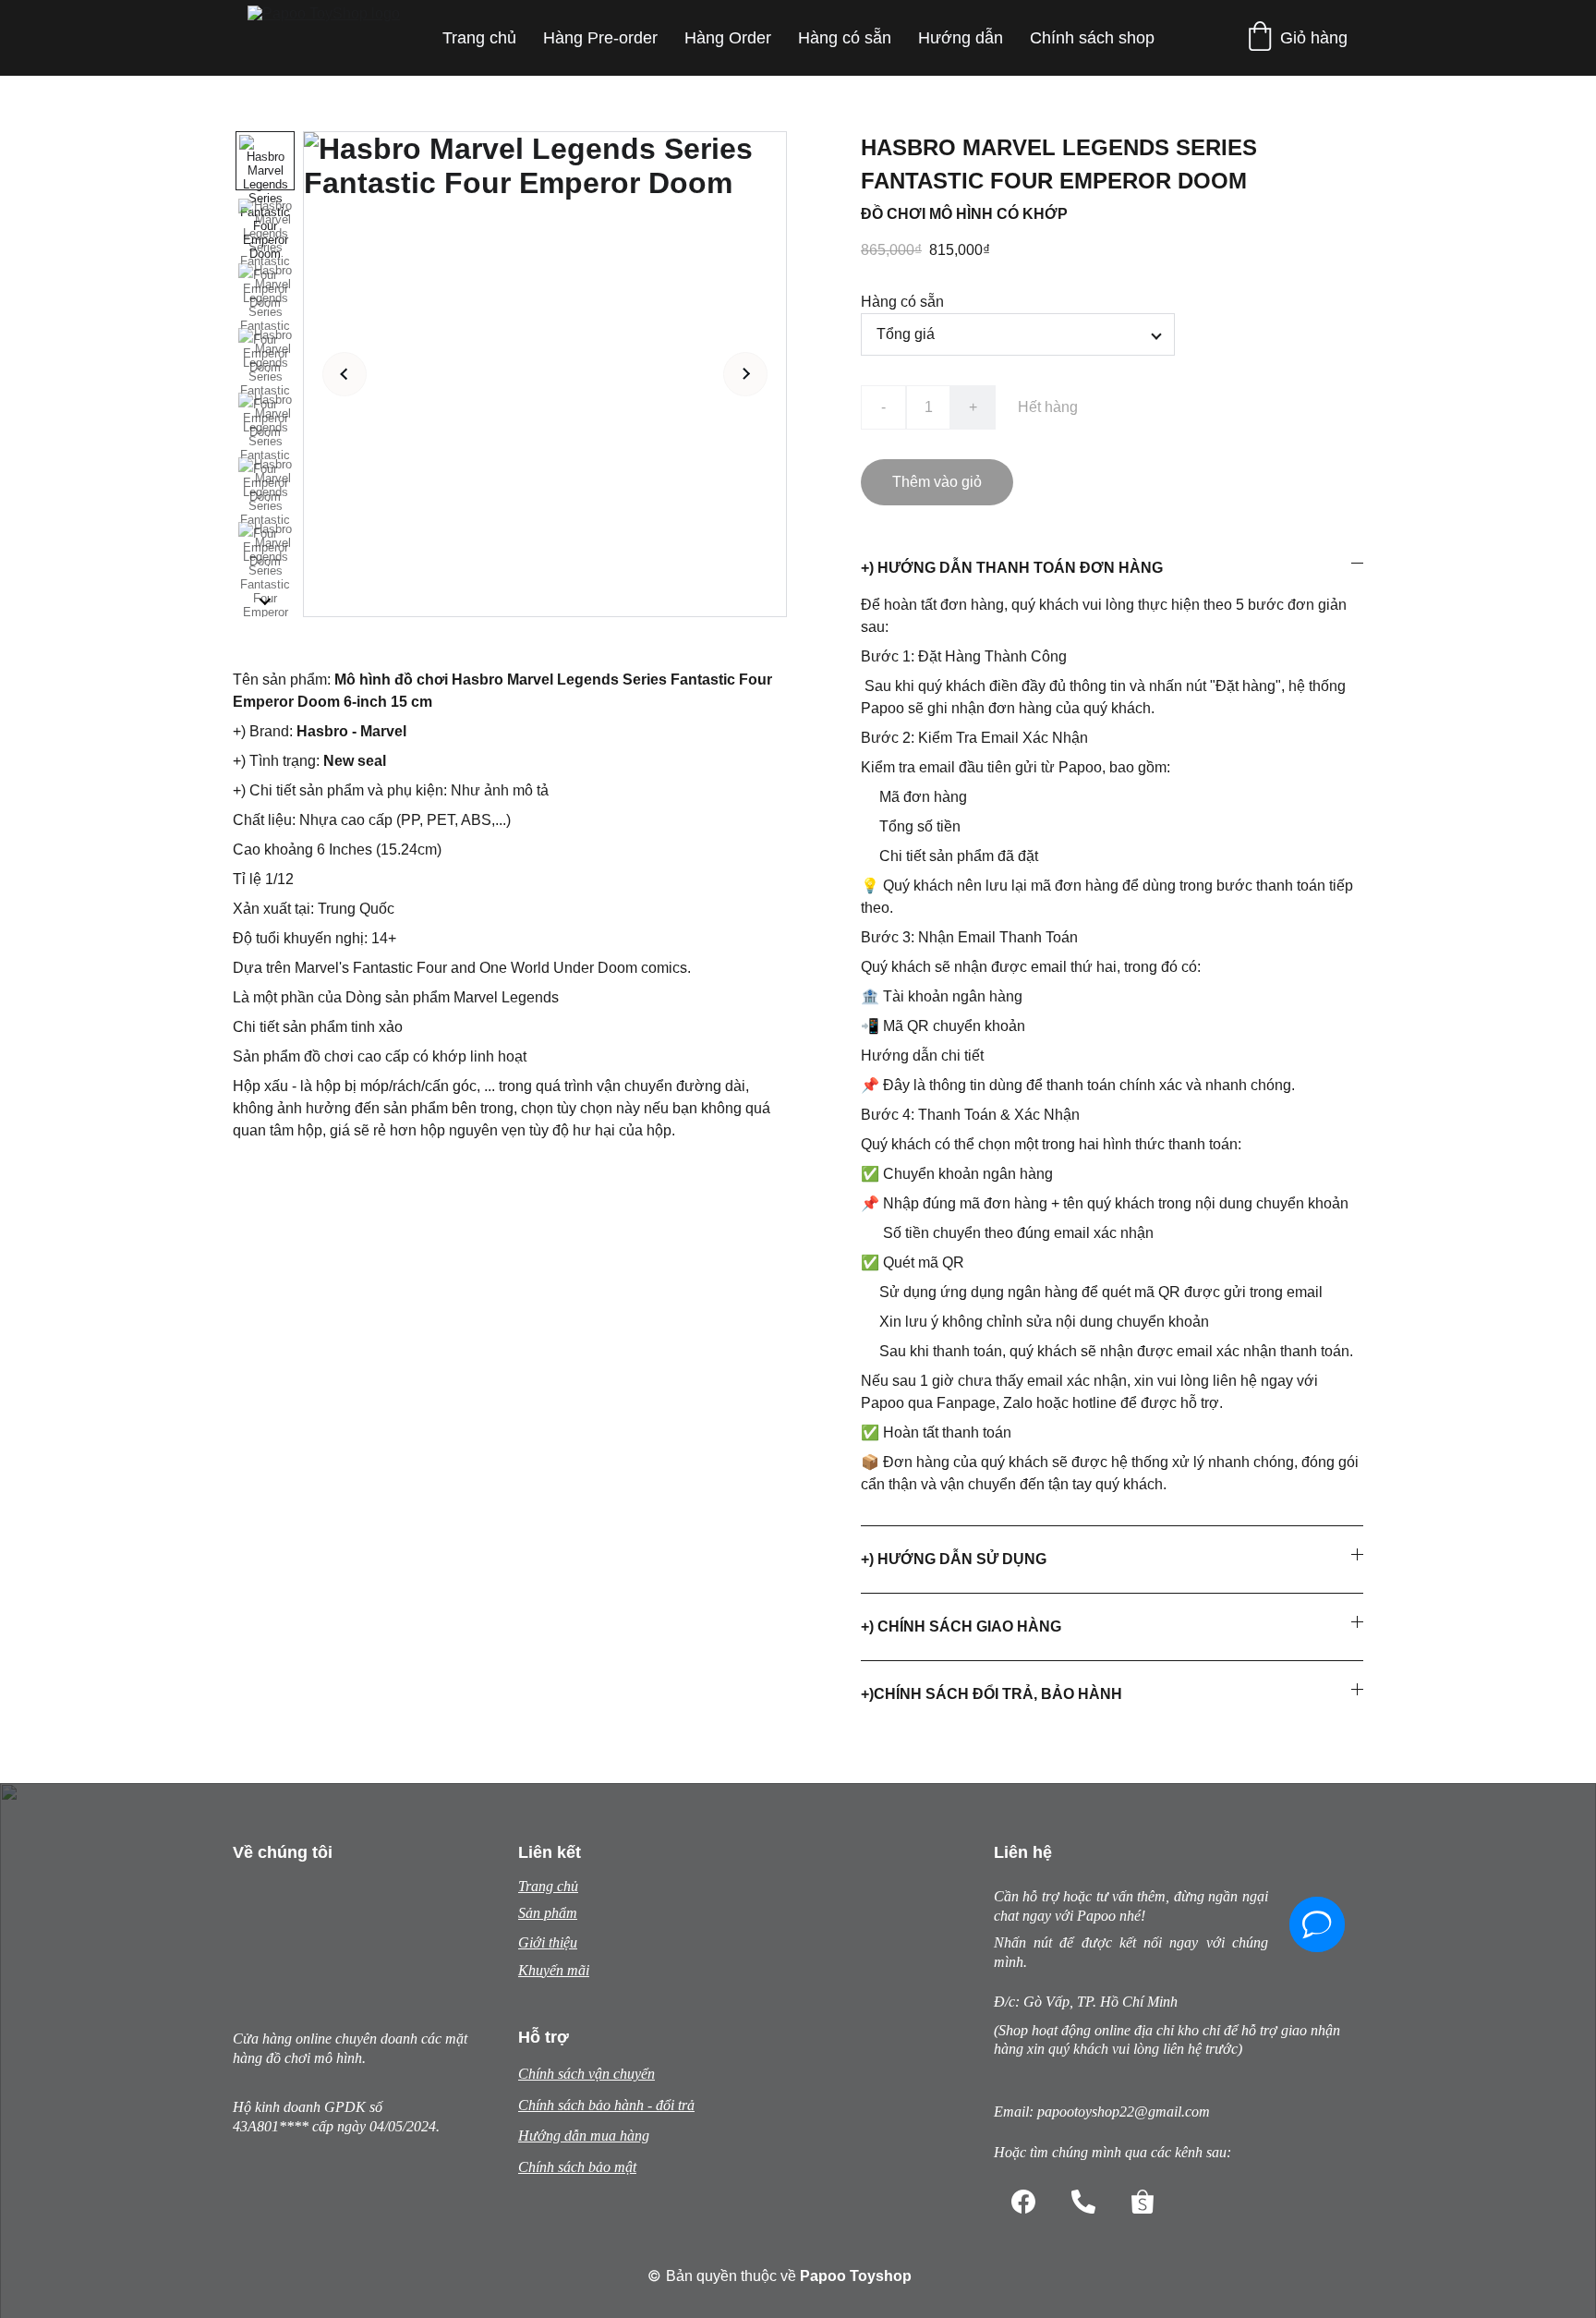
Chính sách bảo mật (577, 2167)
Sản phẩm (548, 1913)
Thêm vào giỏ (937, 482)
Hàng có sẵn (845, 38)
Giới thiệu (548, 1942)
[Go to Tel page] (1083, 2202)
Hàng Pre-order (600, 38)
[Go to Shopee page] (1143, 2202)
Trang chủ (479, 38)
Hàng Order (728, 38)
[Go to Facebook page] (1023, 2202)
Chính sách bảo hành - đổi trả (606, 2105)
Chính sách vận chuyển (586, 2074)
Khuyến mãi (554, 1970)
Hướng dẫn (961, 38)
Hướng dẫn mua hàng (584, 2136)
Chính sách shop (1092, 38)
